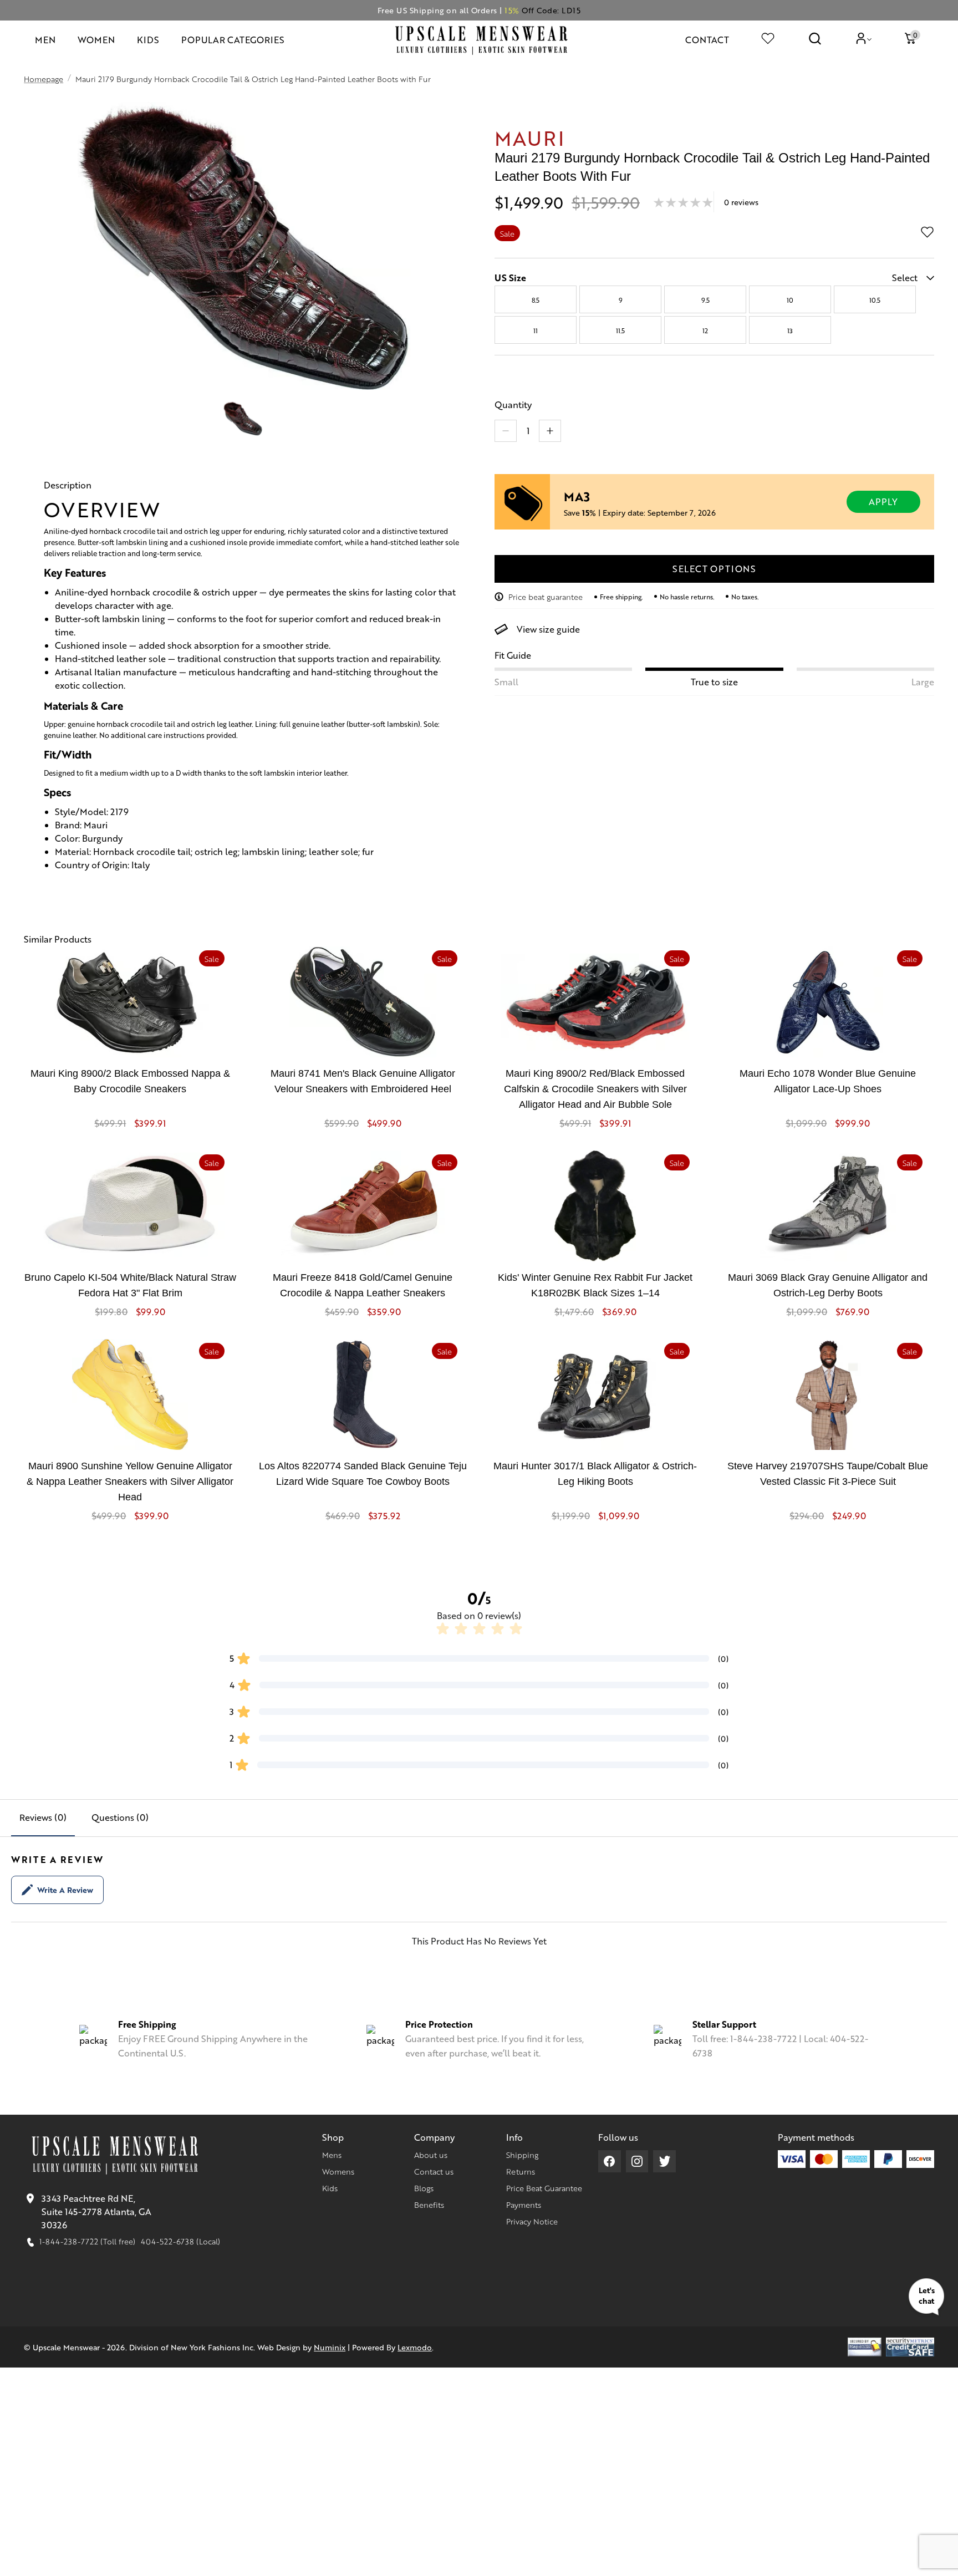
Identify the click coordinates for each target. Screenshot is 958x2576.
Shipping (522, 2155)
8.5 (536, 300)
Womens (338, 2171)
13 (790, 330)
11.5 (620, 330)
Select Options (714, 569)
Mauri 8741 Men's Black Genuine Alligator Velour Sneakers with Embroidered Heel (363, 1081)
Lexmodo (415, 2347)
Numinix (330, 2347)
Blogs (424, 2188)
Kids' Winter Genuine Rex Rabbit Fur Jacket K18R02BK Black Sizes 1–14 (595, 1285)
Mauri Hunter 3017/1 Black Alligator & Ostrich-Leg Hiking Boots (595, 1474)
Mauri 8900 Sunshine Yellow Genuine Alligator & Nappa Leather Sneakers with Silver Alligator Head (130, 1482)
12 (705, 330)
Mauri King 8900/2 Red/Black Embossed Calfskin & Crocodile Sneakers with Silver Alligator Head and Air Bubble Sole (595, 1089)
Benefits (429, 2205)
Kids (330, 2188)
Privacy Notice (532, 2221)
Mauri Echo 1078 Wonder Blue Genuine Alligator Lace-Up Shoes (828, 1081)
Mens (332, 2155)
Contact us (434, 2171)
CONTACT (707, 40)
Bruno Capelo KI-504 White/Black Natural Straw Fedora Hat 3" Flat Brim (130, 1285)
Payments (524, 2205)
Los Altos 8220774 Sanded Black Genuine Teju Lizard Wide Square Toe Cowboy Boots (363, 1474)
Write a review (65, 1890)
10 (790, 300)
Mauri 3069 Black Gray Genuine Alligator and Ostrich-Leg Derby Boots (828, 1285)
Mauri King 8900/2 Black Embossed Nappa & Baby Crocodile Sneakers (130, 1081)
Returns (521, 2171)
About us (431, 2155)
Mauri (530, 137)
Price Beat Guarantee (544, 2188)
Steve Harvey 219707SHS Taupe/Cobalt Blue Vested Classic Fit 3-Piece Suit (828, 1474)
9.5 (705, 300)
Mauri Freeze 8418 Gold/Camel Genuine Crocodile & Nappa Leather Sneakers (363, 1285)
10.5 (875, 300)
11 (536, 330)
